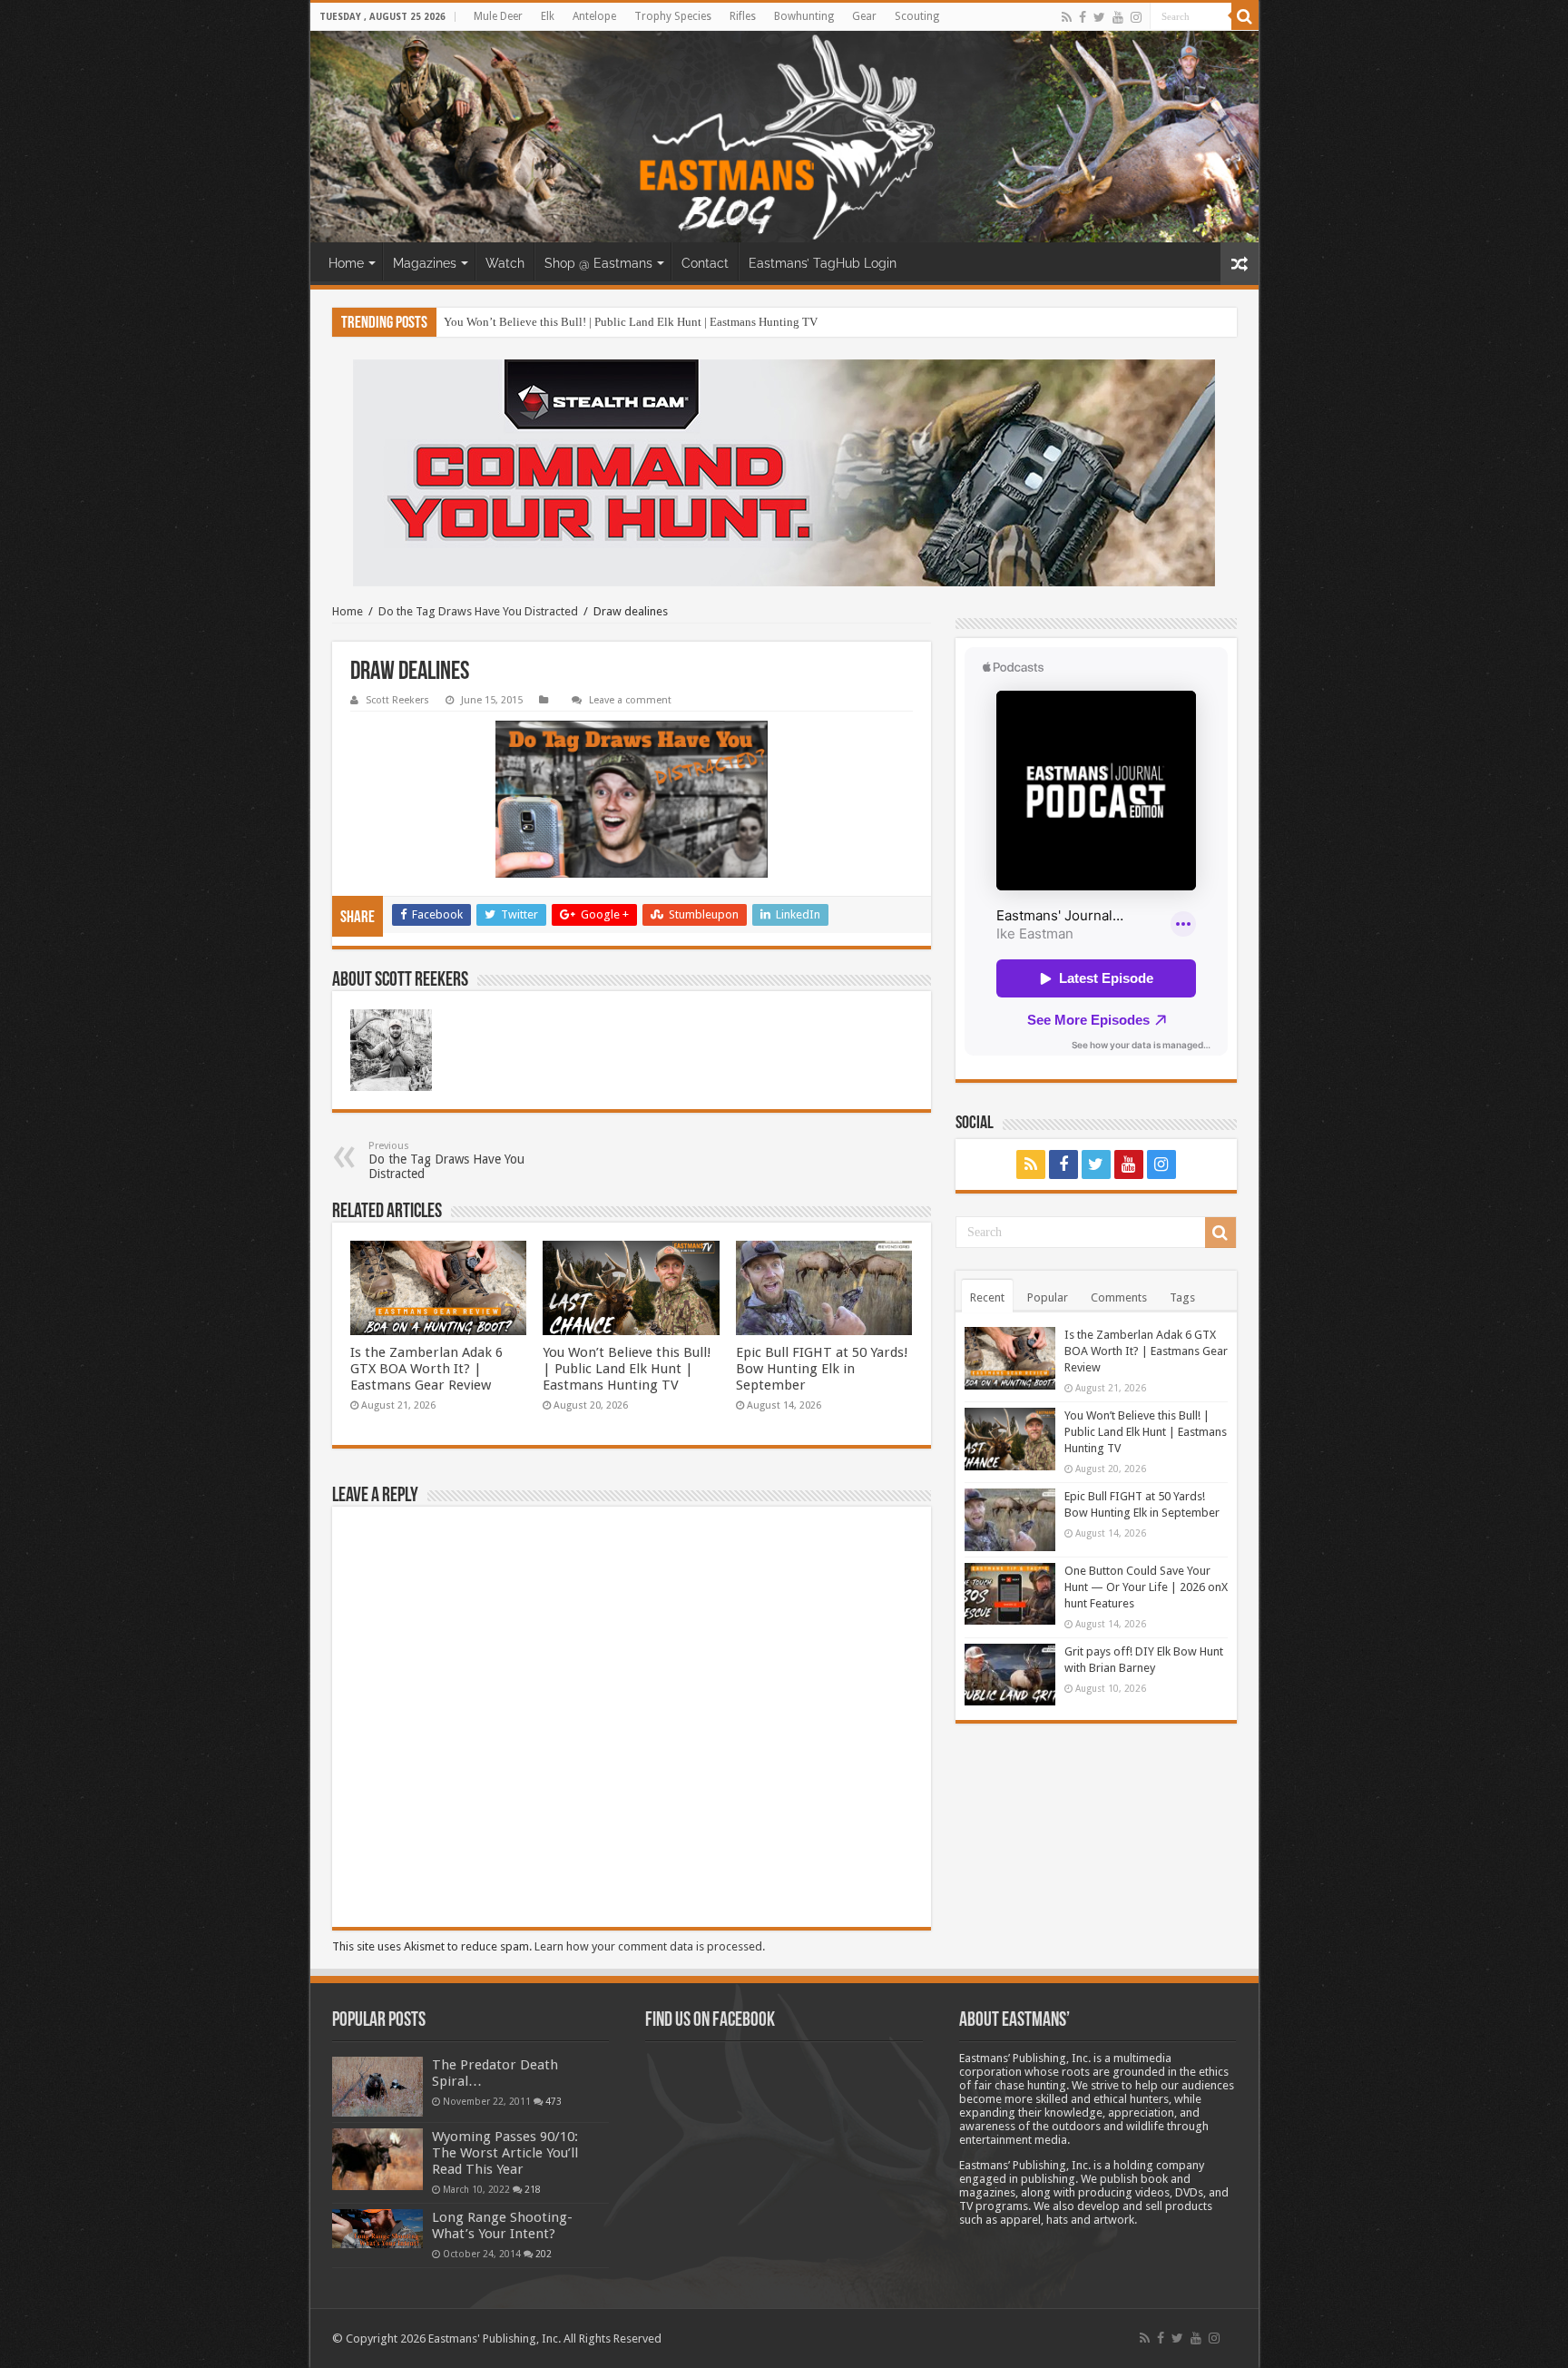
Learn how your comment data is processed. (650, 1946)
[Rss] (1067, 17)
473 (554, 2101)
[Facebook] (1083, 17)
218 (533, 2189)
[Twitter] (1099, 17)
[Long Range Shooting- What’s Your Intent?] (377, 2229)
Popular (1048, 1297)
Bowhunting (804, 16)
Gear (864, 16)
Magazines (425, 263)
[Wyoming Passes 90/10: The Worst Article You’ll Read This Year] (377, 2159)
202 (544, 2254)
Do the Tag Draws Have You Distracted (478, 611)
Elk (548, 16)
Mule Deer (498, 16)
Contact (705, 263)
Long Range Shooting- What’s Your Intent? (502, 2226)
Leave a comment (630, 700)
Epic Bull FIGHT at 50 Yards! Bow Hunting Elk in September (822, 1369)
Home (346, 263)
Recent (987, 1297)
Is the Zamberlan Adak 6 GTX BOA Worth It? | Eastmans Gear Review (426, 1369)
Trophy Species (673, 16)
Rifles (743, 16)
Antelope (594, 16)
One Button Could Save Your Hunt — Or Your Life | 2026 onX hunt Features (1146, 1587)
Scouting (917, 16)
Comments (1119, 1297)
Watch (505, 263)
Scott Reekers (397, 700)
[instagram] (1136, 17)
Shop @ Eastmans (598, 263)
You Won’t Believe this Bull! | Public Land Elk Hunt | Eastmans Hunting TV (631, 322)
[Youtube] (1118, 17)
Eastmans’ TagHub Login (823, 263)
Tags (1182, 1297)
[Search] (1245, 16)
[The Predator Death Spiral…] (377, 2087)
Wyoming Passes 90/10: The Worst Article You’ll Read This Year (505, 2153)
